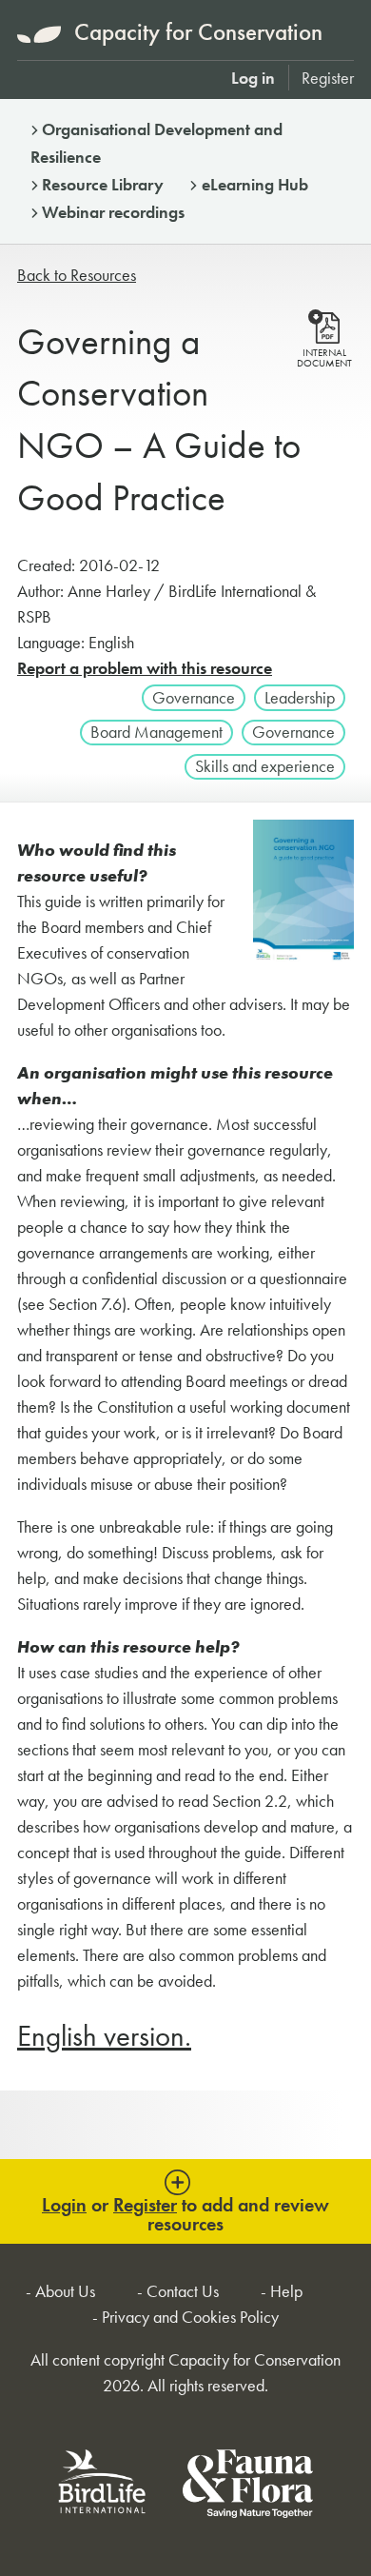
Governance (194, 697)
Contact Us (183, 2291)
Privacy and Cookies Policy (190, 2317)
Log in (253, 78)
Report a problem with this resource (145, 668)
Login (64, 2205)
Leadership (300, 697)
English (104, 2036)
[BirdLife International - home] (103, 2487)
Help (286, 2291)
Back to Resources (77, 275)
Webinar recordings (113, 212)
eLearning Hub (255, 184)
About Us (65, 2291)
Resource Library (103, 184)
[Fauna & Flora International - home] (248, 2487)
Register (328, 78)
